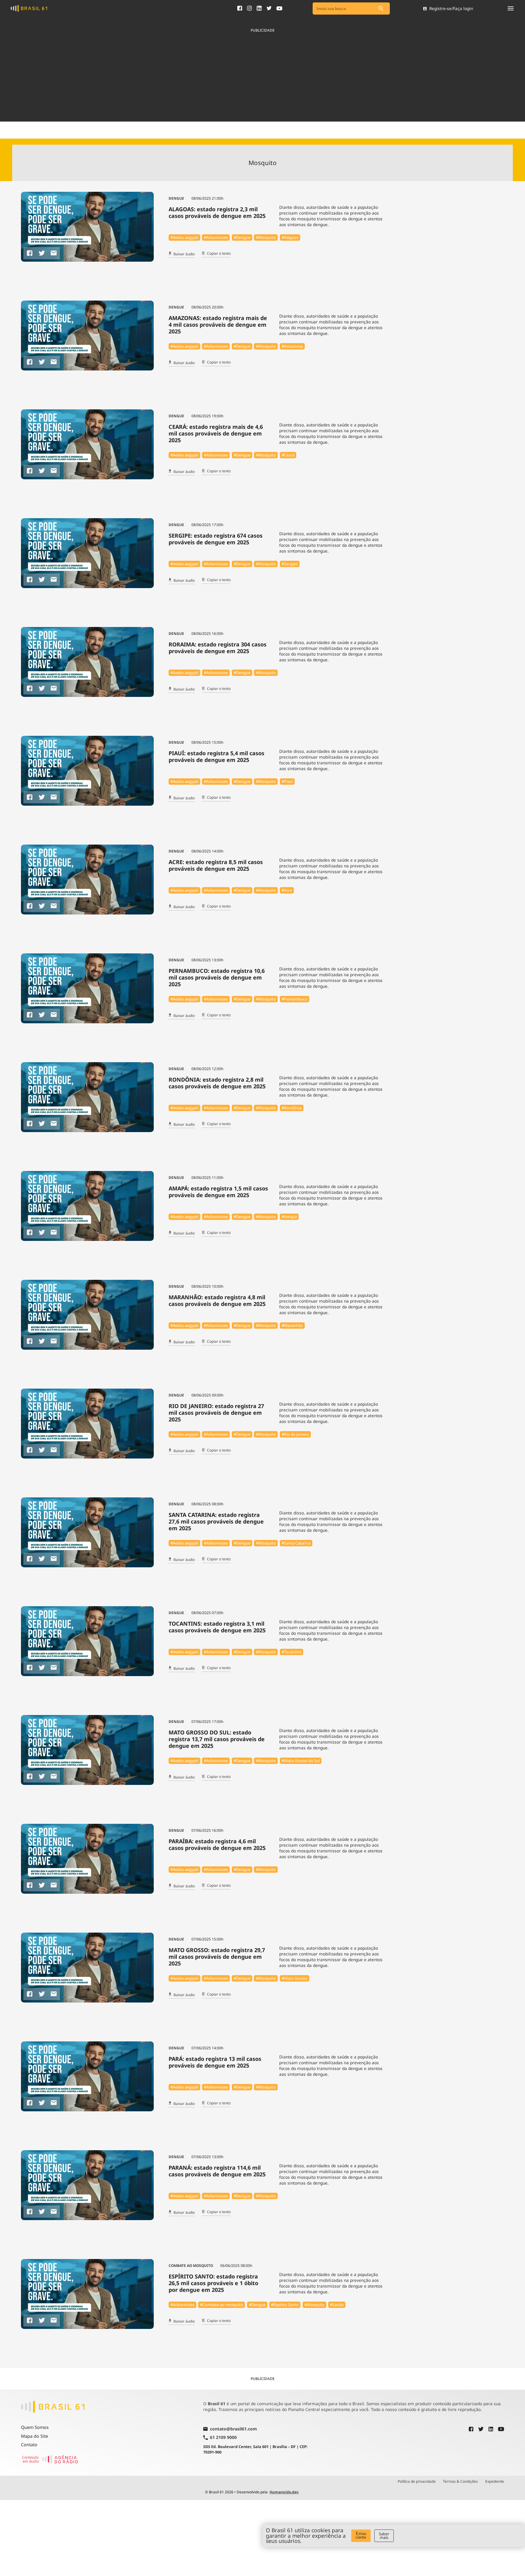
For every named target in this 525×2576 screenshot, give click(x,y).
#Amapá (289, 1217)
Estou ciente (361, 2536)
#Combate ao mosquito (221, 2305)
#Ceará (288, 455)
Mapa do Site (34, 2436)
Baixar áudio (184, 254)
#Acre (287, 890)
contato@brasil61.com (233, 2429)
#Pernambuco (295, 999)
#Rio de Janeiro (295, 1434)
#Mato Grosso (295, 1978)
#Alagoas (290, 237)
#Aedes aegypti (184, 237)
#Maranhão (292, 1325)
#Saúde (337, 2305)
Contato (29, 2445)
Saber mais (384, 2536)
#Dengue (242, 237)
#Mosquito (266, 237)
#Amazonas (292, 346)
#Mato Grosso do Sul (301, 1761)
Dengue (176, 198)
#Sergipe (290, 564)
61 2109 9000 (223, 2438)
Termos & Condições (460, 2481)
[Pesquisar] (381, 9)
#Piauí (287, 781)
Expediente (495, 2481)
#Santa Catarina (296, 1543)
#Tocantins (292, 1652)
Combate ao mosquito (191, 2266)
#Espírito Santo (285, 2305)
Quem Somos (35, 2427)
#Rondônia (292, 1108)
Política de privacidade (417, 2481)
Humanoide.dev (284, 2492)
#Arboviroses (216, 237)
